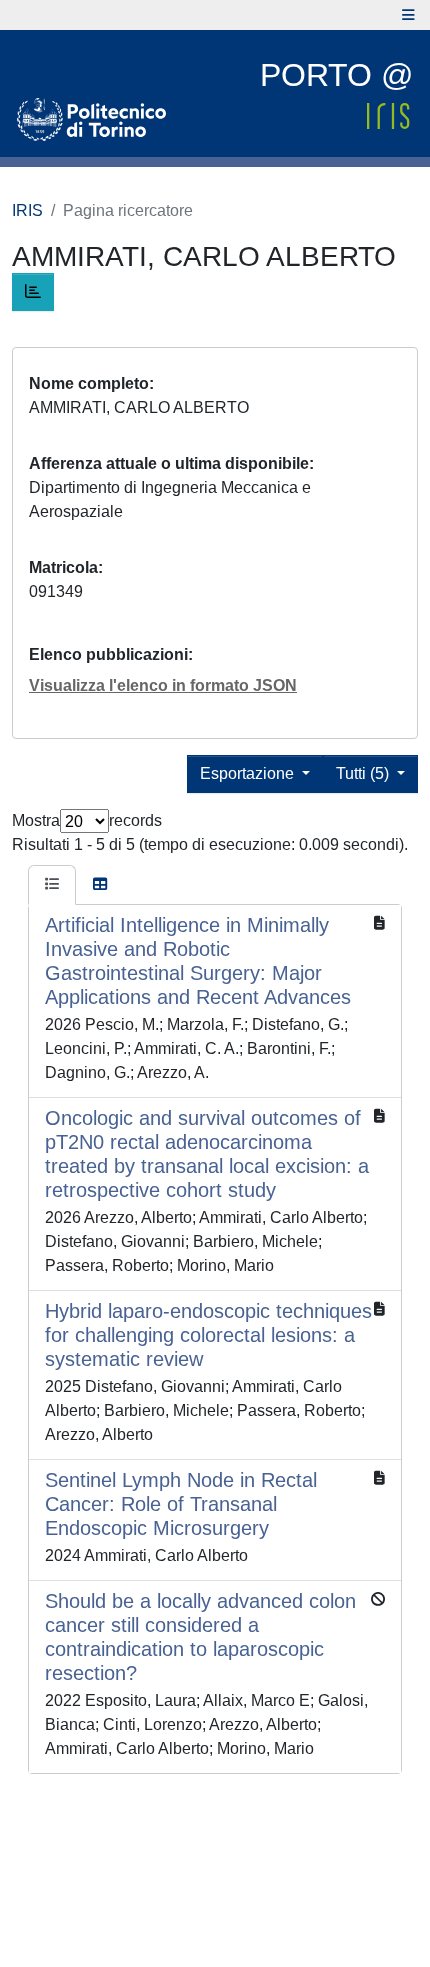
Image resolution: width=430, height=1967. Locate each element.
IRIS (27, 210)
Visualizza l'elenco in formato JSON (163, 685)
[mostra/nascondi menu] (408, 15)
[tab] (52, 885)
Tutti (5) (364, 773)
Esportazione (249, 773)
